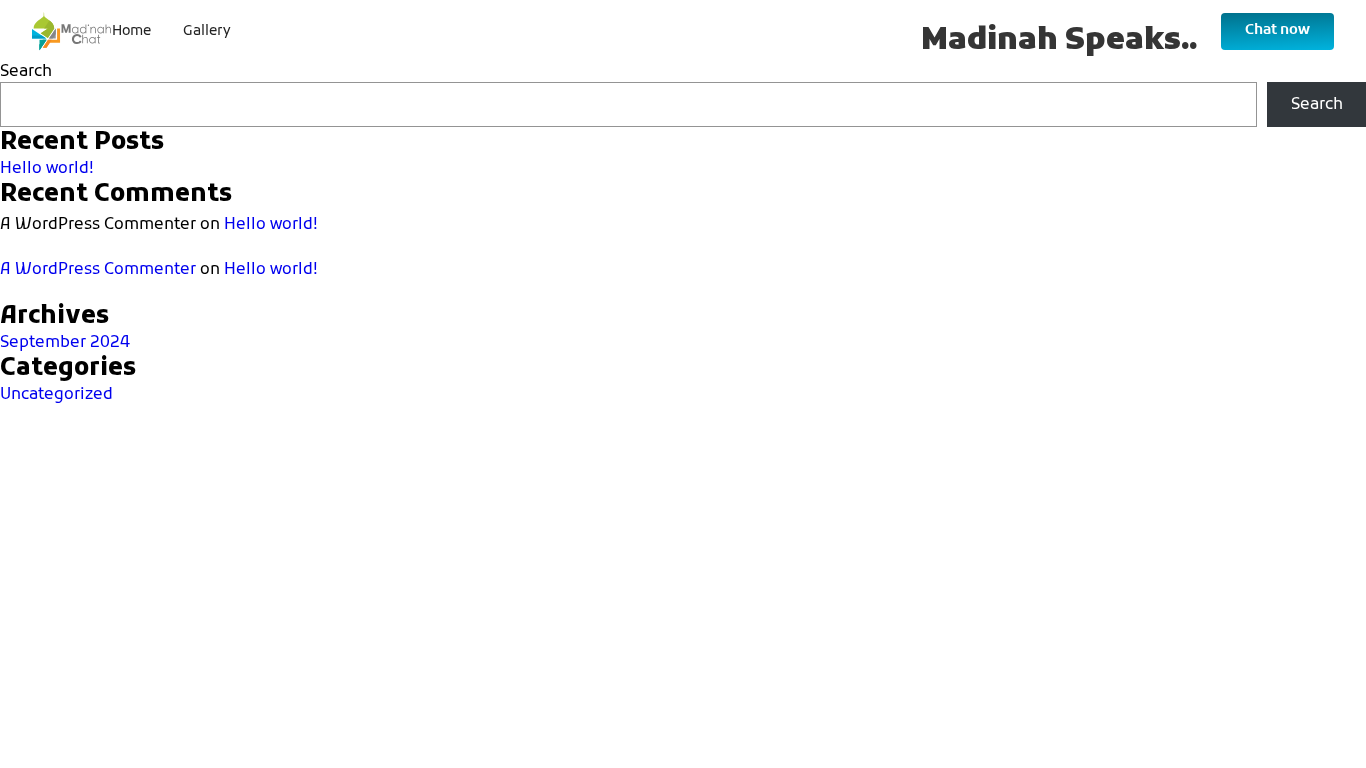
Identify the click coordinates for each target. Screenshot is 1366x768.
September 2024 (65, 343)
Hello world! (47, 169)
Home (131, 32)
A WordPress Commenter (98, 270)
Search (26, 72)
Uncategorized (56, 395)
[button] (1277, 31)
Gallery (207, 32)
